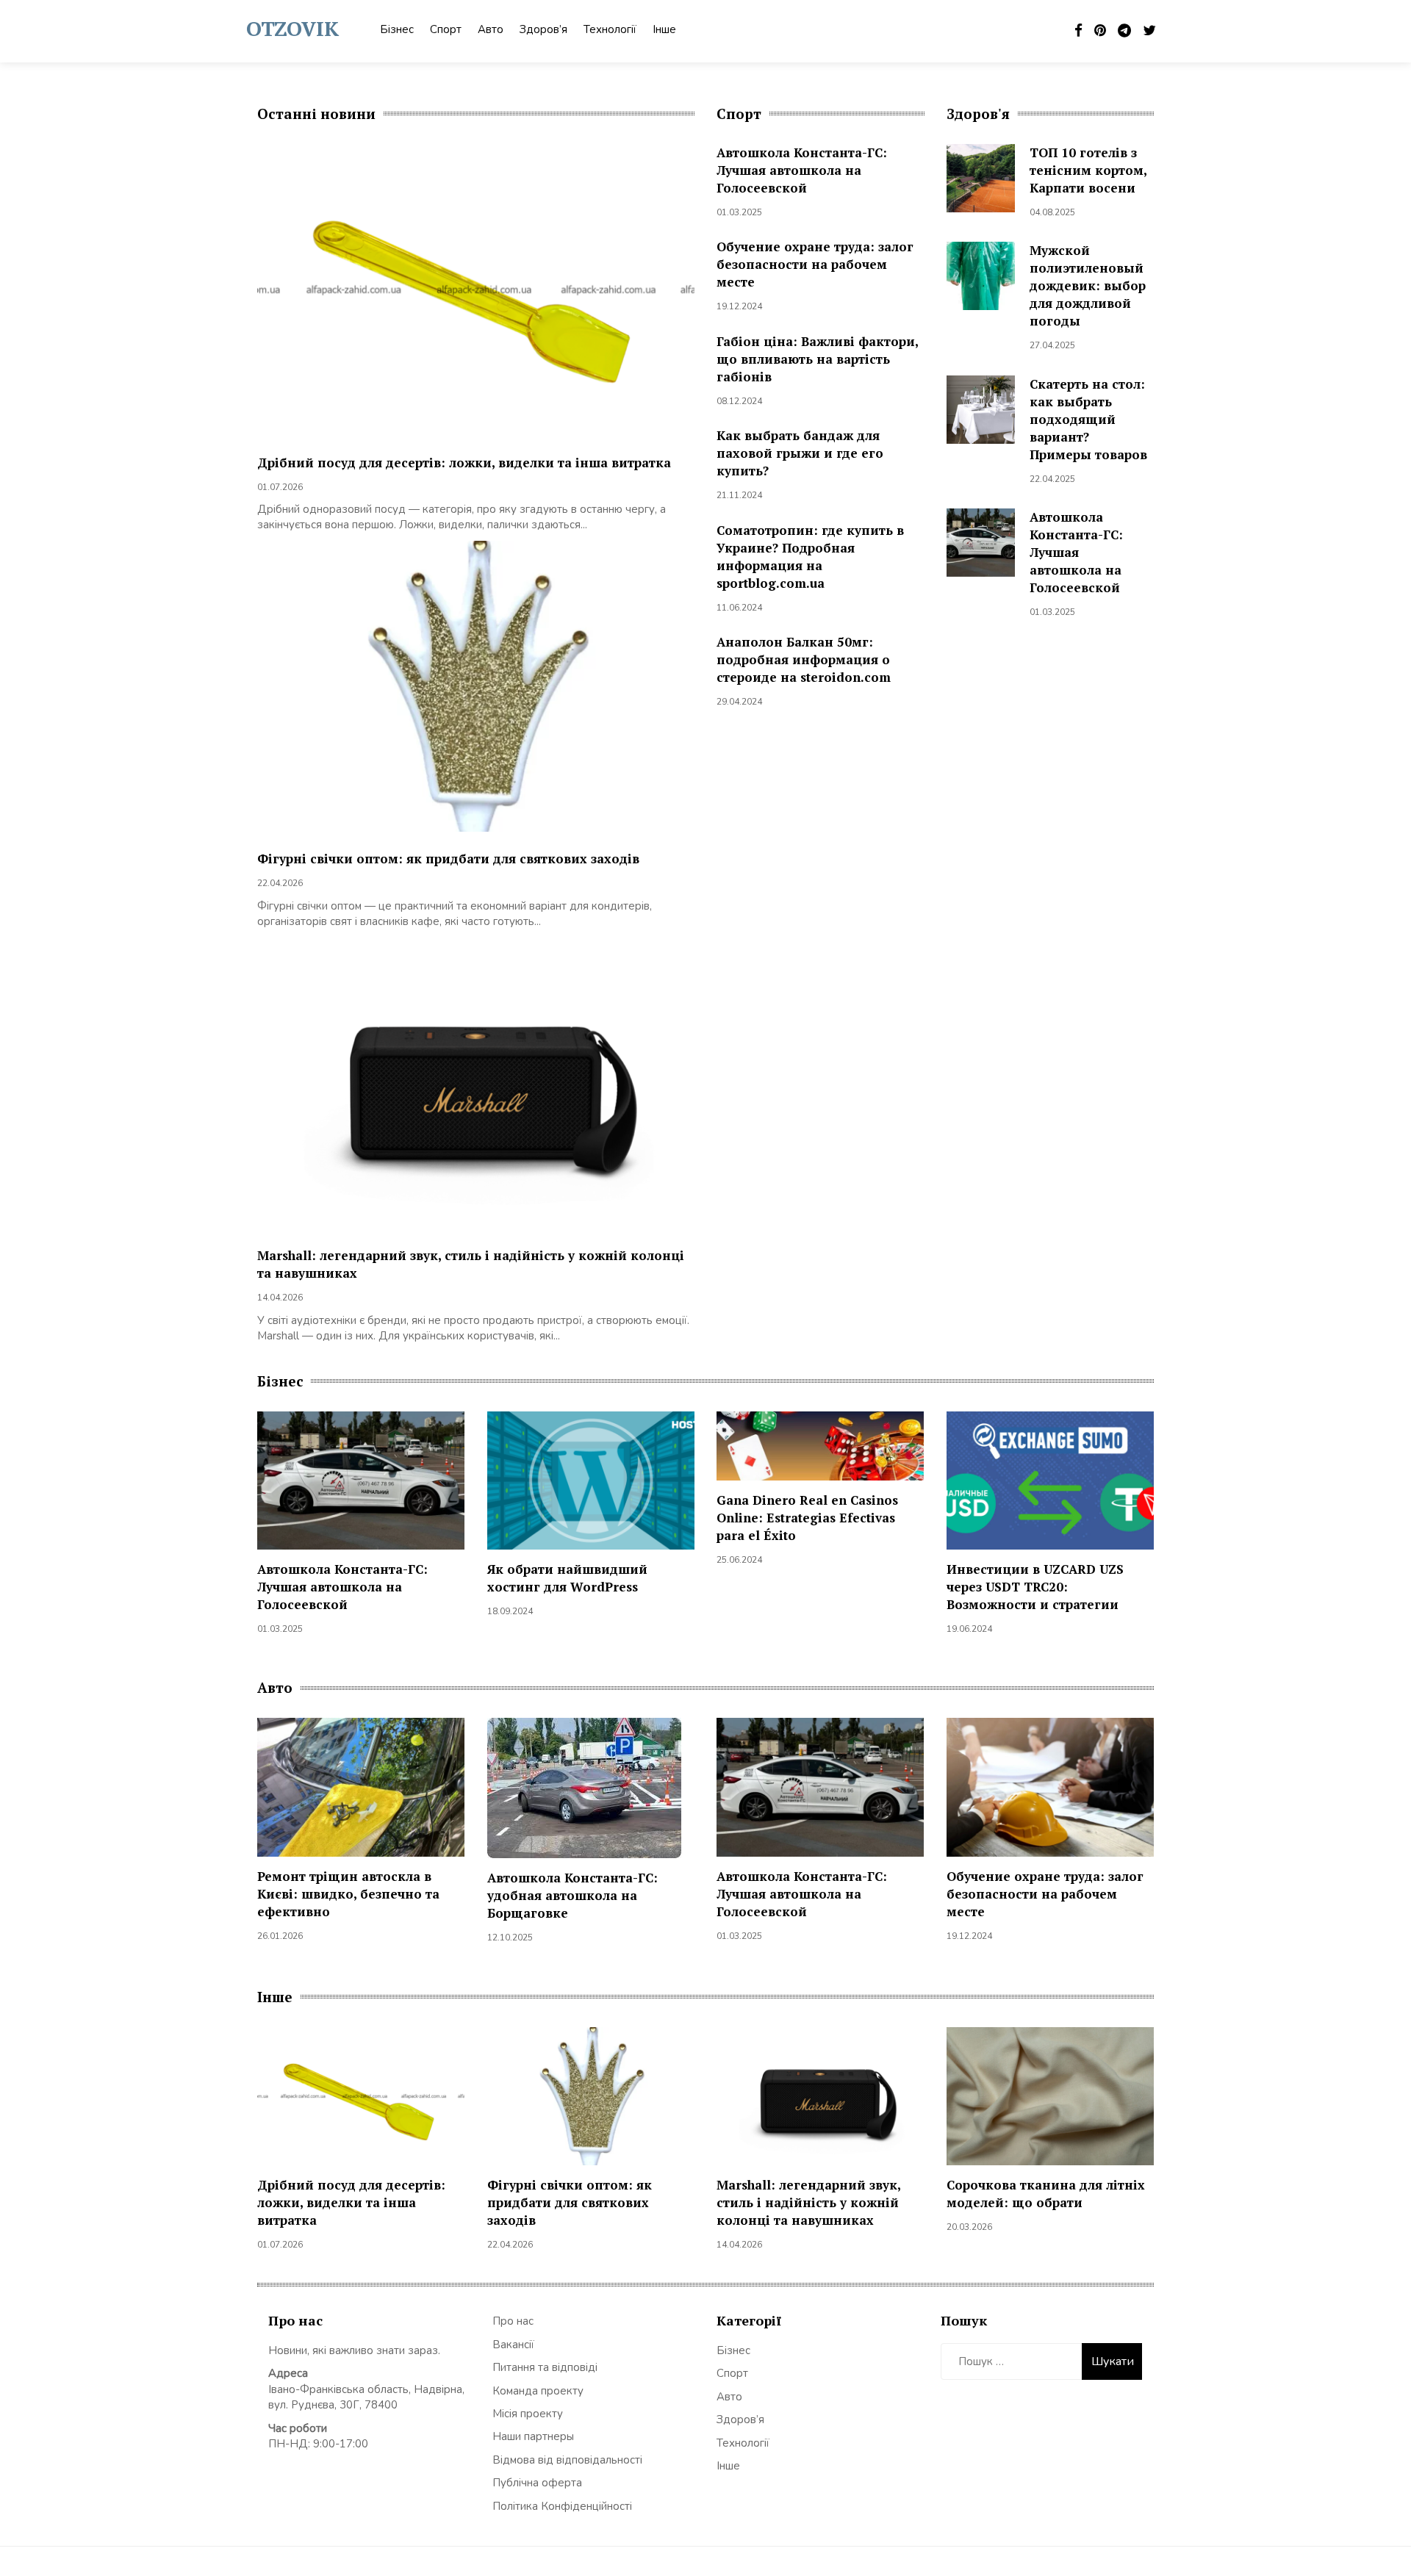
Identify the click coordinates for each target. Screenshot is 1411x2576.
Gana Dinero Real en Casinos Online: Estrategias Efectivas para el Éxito (807, 1518)
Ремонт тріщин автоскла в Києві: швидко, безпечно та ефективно (348, 1894)
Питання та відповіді (545, 2367)
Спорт (446, 29)
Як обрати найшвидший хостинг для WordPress (567, 1578)
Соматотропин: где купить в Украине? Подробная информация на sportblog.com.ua (810, 557)
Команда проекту (538, 2391)
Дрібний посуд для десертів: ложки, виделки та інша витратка (464, 463)
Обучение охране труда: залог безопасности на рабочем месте (815, 264)
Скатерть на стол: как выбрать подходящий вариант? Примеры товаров (1088, 419)
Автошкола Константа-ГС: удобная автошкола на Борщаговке (572, 1895)
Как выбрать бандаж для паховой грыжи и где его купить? (800, 453)
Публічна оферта (537, 2483)
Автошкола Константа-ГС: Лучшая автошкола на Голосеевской (802, 170)
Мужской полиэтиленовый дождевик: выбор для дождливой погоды (1088, 285)
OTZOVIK (292, 28)
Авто (491, 29)
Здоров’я (543, 29)
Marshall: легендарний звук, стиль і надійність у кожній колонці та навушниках (808, 2202)
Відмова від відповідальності (567, 2460)
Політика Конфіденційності (562, 2506)
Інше (664, 29)
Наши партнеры (533, 2436)
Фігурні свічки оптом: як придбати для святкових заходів (448, 859)
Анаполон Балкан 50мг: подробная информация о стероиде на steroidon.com (804, 659)
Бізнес (397, 29)
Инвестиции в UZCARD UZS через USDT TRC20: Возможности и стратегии (1035, 1587)
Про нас (513, 2321)
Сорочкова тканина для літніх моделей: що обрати (1046, 2194)
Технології (610, 29)
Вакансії (513, 2345)
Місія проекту (528, 2414)
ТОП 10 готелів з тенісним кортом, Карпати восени (1088, 170)
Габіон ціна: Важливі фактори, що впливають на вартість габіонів (817, 359)
